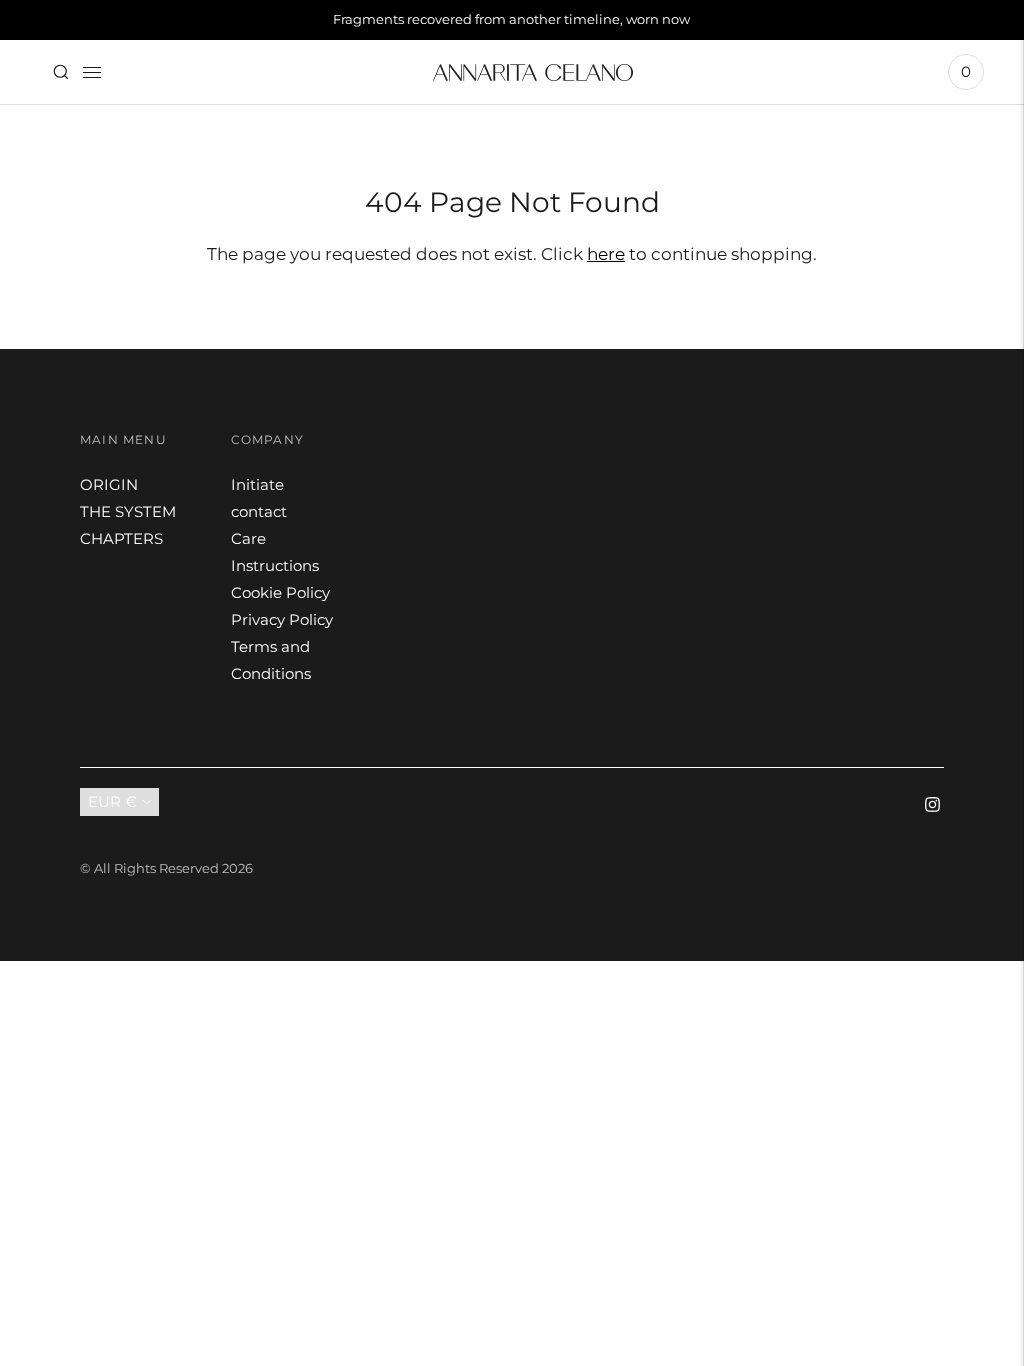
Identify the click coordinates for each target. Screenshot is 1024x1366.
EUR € (112, 801)
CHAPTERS (121, 538)
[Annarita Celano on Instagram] (932, 806)
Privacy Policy (282, 619)
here (606, 254)
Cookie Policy (280, 592)
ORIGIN (109, 484)
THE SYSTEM (128, 511)
